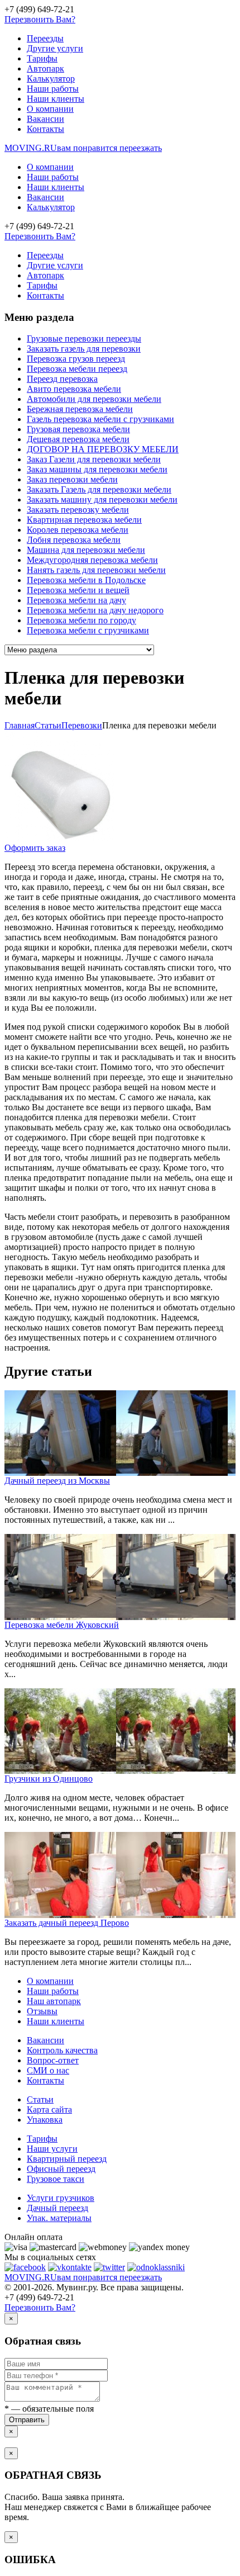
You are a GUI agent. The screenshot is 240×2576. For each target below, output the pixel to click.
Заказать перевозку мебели (78, 510)
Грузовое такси (56, 2179)
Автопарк (45, 68)
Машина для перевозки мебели (86, 550)
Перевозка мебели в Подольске (86, 580)
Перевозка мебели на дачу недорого (95, 610)
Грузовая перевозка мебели (78, 429)
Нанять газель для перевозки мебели (96, 570)
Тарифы (42, 58)
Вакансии (45, 119)
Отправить (27, 2420)
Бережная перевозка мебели (80, 409)
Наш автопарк (54, 2001)
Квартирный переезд (67, 2159)
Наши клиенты (56, 99)
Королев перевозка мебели (78, 530)
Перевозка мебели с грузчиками (88, 630)
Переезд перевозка (62, 379)
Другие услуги (55, 48)
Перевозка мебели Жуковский (62, 1625)
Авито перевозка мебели (74, 389)
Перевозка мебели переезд (77, 369)
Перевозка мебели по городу (81, 620)
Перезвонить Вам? (40, 19)
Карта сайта (49, 2109)
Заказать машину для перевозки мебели (102, 499)
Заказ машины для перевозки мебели (97, 469)
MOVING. (83, 148)
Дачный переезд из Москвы (57, 1481)
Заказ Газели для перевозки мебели (94, 459)
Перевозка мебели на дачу (76, 600)
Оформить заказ (35, 848)
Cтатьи (48, 725)
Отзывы (42, 2011)
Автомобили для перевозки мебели (94, 399)
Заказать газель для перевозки (84, 349)
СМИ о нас (48, 2070)
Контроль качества (62, 2050)
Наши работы (53, 89)
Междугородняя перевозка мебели (92, 560)
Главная (20, 725)
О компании (50, 109)
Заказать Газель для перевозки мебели (99, 489)
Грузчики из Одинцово (49, 1779)
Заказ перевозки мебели (72, 479)
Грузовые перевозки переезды (84, 338)
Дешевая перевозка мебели (78, 439)
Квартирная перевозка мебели (84, 520)
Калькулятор (51, 79)
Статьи (40, 2099)
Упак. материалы (59, 2218)
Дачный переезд (57, 2208)
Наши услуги (52, 2149)
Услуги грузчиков (61, 2198)
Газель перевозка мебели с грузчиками (100, 419)
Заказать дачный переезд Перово (67, 1923)
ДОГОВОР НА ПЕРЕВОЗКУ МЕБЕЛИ (103, 449)
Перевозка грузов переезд (76, 359)
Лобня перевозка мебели (74, 540)
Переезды (45, 38)
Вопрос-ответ (53, 2060)
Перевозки (82, 725)
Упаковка (45, 2120)
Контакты (45, 129)
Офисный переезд (61, 2169)
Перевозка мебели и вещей (78, 590)
